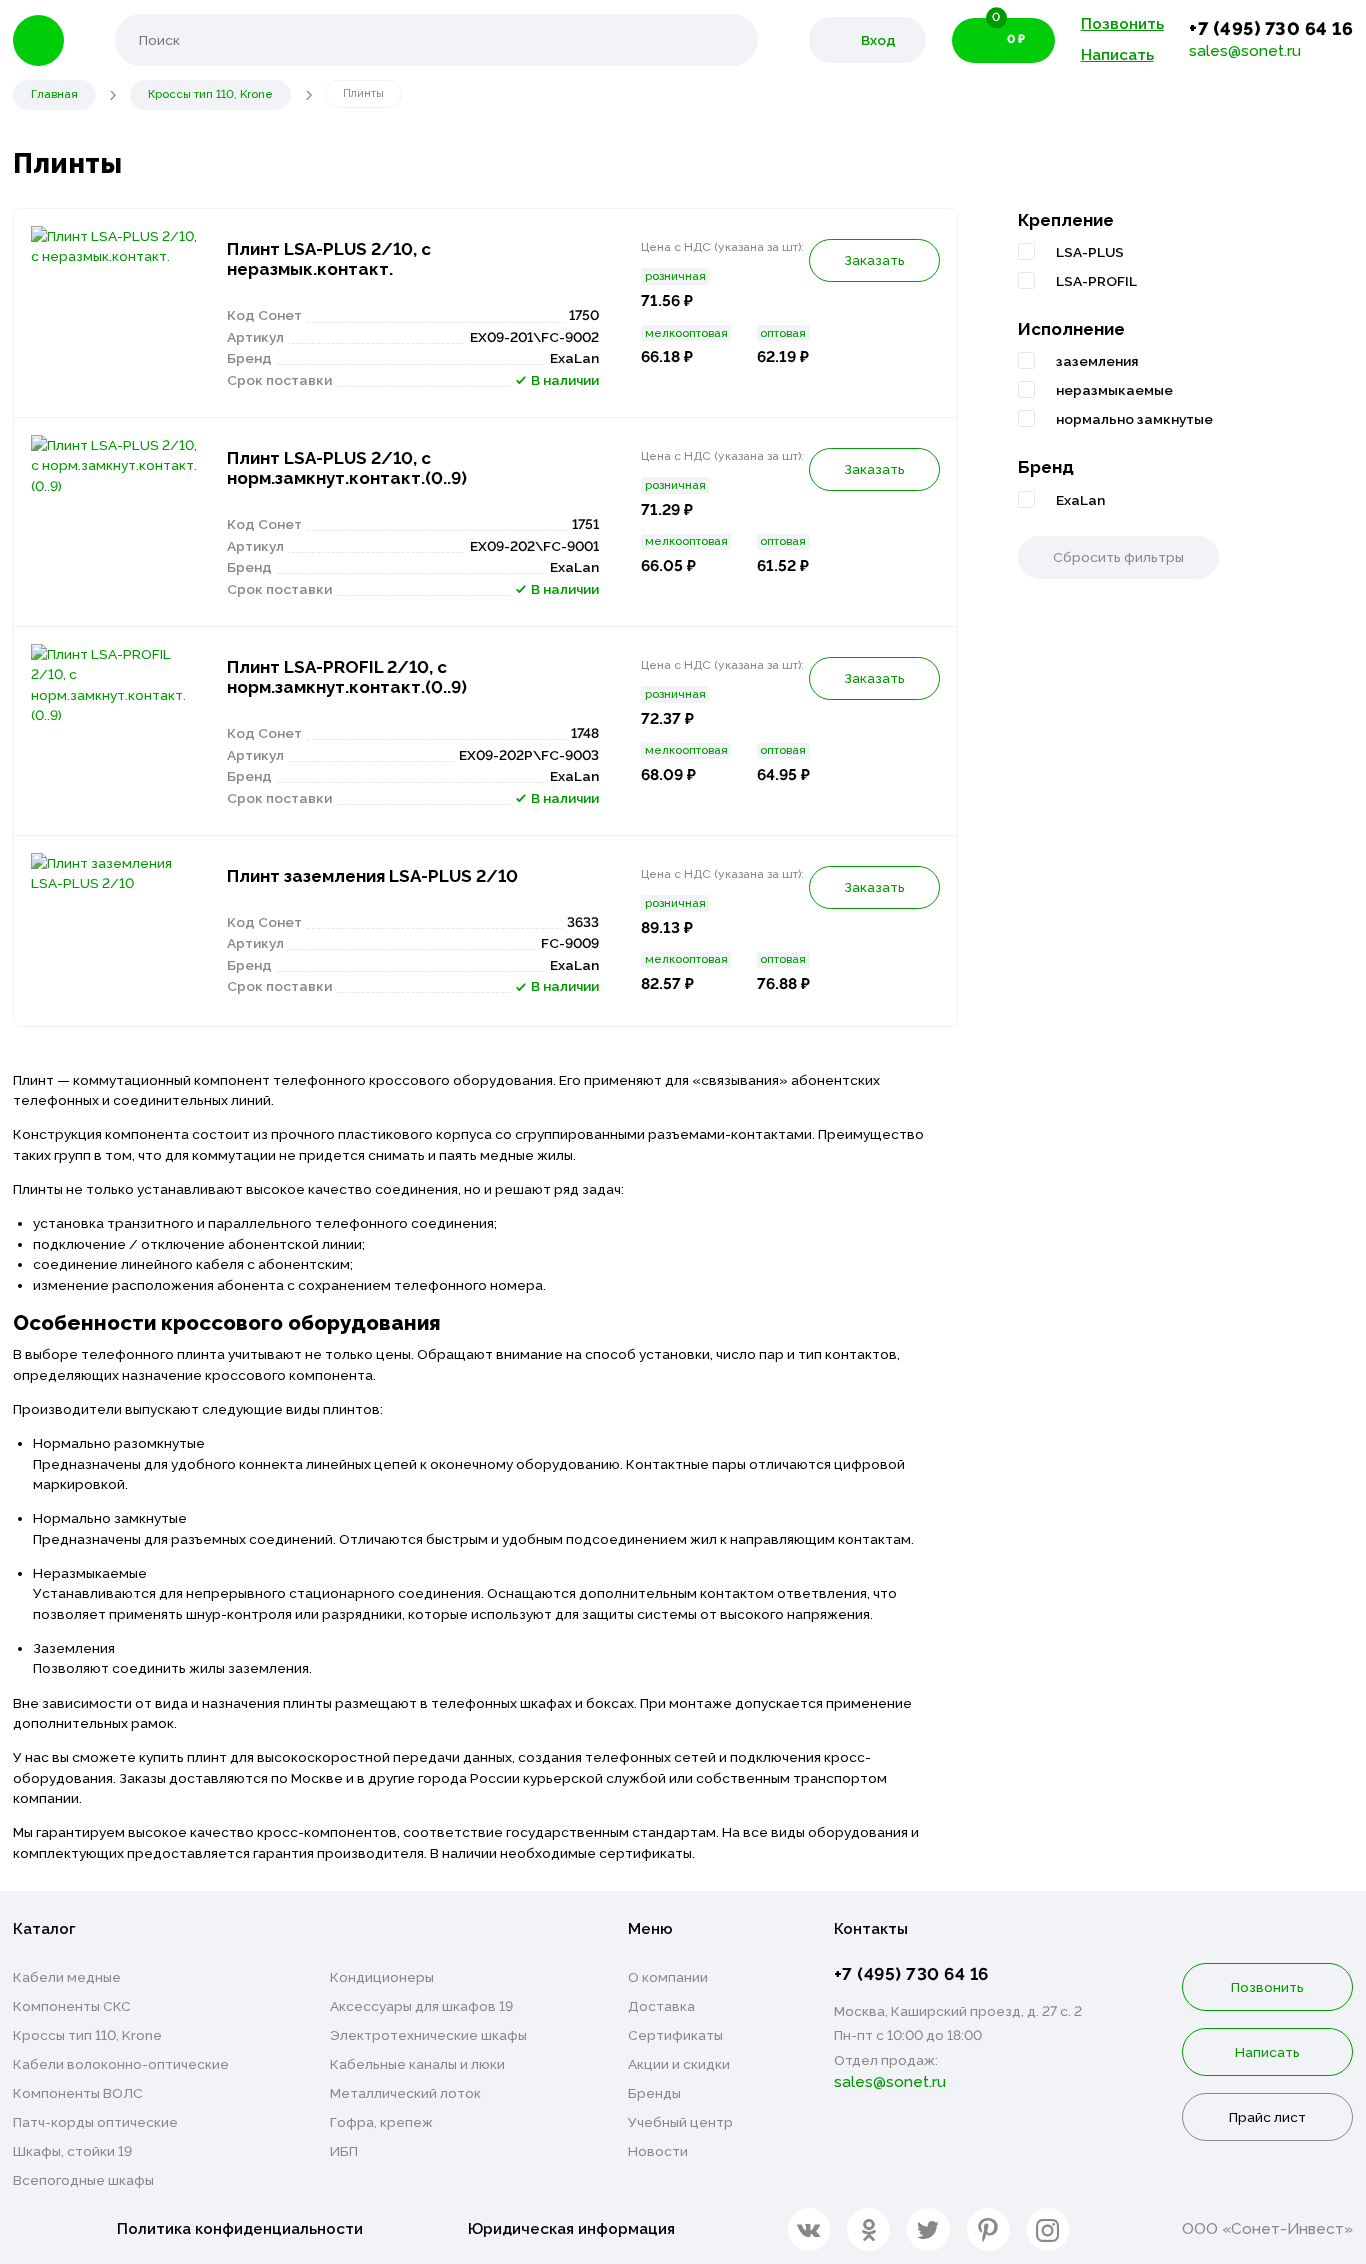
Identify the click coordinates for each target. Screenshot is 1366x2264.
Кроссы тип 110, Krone (87, 2035)
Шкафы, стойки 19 (72, 2151)
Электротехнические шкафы (428, 2035)
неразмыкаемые (1114, 390)
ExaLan (1080, 500)
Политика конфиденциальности (240, 2229)
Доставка (661, 2006)
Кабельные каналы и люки (417, 2064)
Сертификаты (675, 2035)
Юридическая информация (571, 2229)
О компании (668, 1977)
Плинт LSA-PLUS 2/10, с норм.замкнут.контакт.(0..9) (347, 468)
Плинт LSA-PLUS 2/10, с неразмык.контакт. (329, 259)
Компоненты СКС (72, 2006)
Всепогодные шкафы (83, 2180)
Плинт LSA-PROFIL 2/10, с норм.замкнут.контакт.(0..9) (347, 677)
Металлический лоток (405, 2093)
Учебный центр (680, 2122)
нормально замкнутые (1134, 419)
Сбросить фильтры (1118, 557)
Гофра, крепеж (381, 2122)
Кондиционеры (382, 1977)
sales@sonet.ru (1245, 51)
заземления (1097, 361)
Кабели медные (67, 1977)
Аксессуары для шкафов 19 (421, 2006)
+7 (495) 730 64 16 (1271, 28)
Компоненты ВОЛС (78, 2093)
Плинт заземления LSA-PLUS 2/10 (372, 876)
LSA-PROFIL (1096, 281)
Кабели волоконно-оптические (121, 2064)
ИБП (344, 2151)
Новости (658, 2151)
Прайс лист (1267, 2117)
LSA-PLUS (1090, 252)
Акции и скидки (679, 2064)
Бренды (654, 2093)
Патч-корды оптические (95, 2122)
